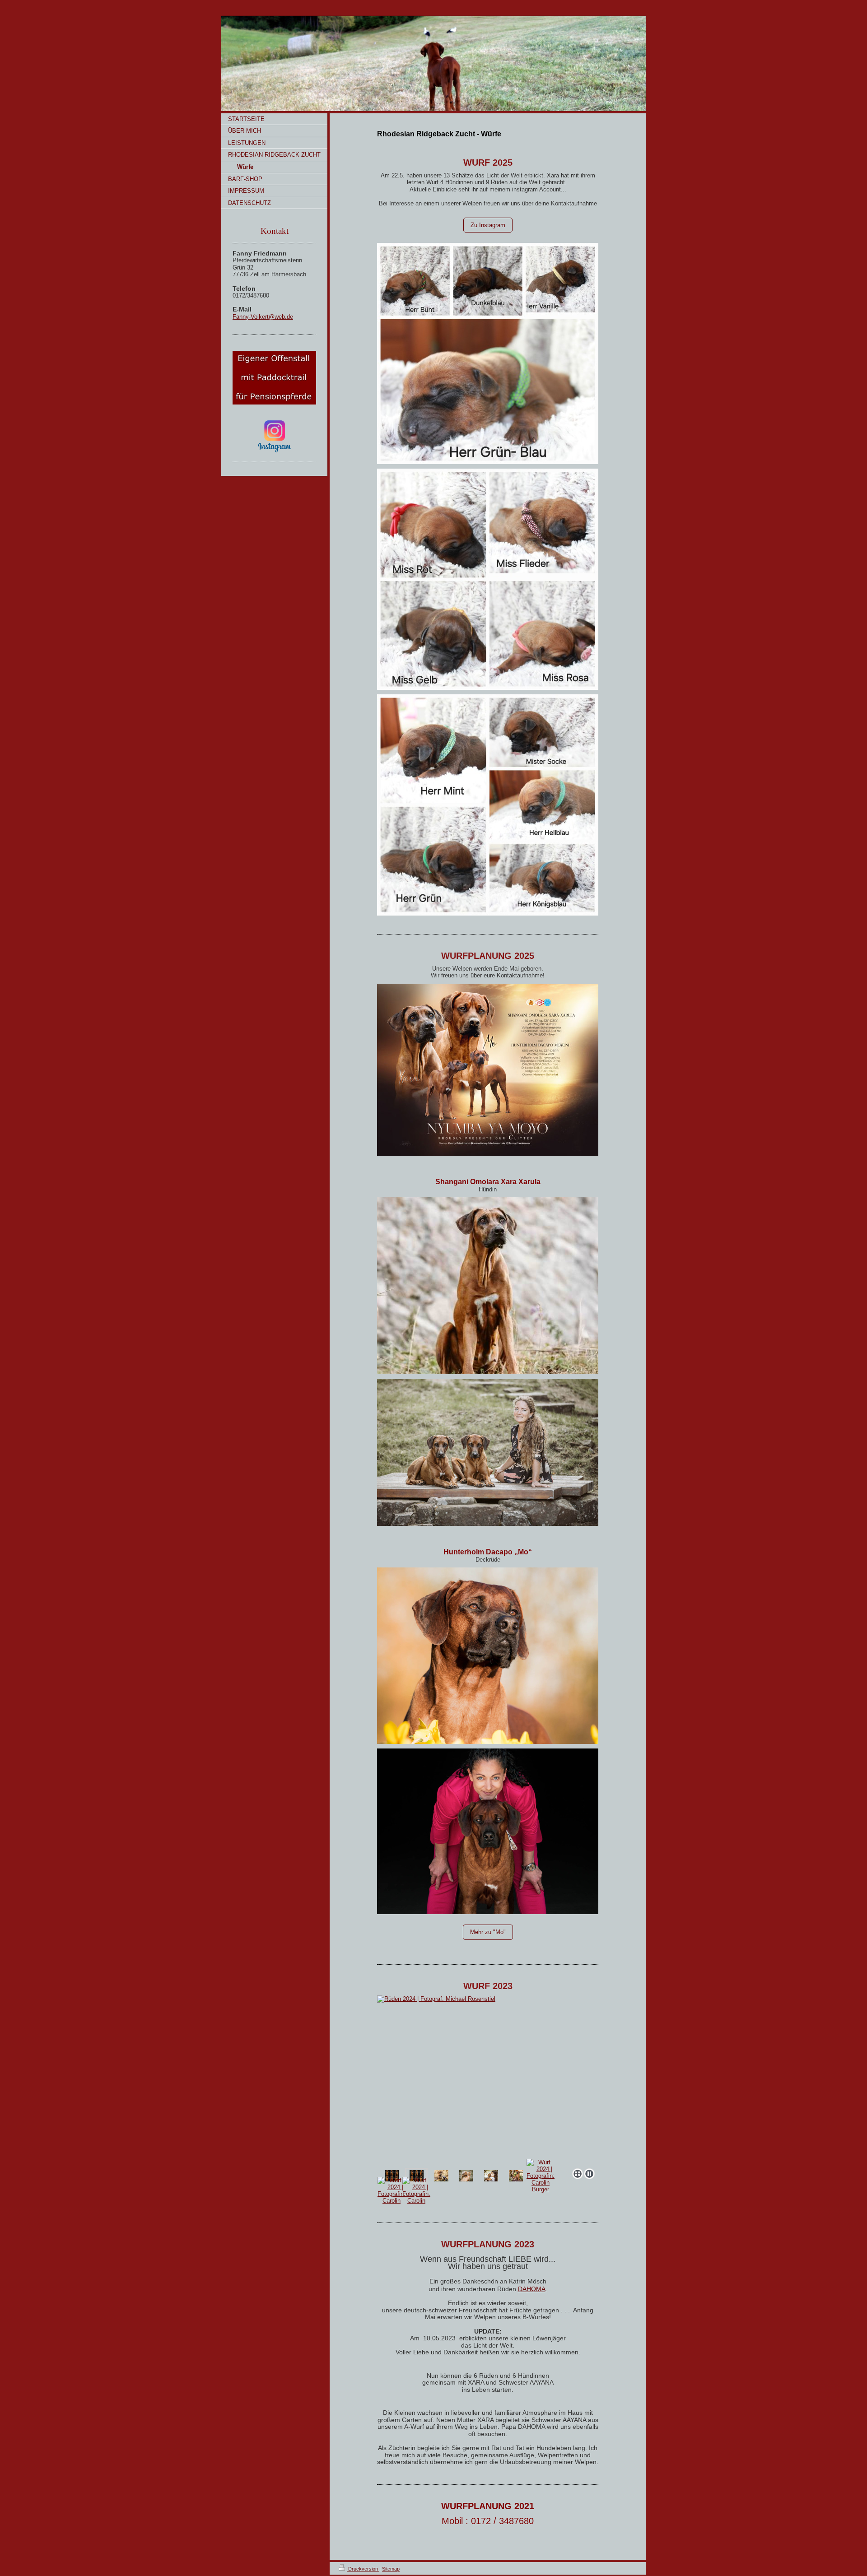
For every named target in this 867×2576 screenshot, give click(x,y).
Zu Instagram (488, 225)
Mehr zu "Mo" (488, 1932)
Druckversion (363, 2569)
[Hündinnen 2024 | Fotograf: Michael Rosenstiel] (392, 2176)
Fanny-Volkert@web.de (263, 317)
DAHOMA (532, 2289)
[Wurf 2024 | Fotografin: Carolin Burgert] (488, 2080)
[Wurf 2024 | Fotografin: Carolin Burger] (541, 2176)
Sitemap (391, 2569)
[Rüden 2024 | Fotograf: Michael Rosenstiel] (417, 2176)
